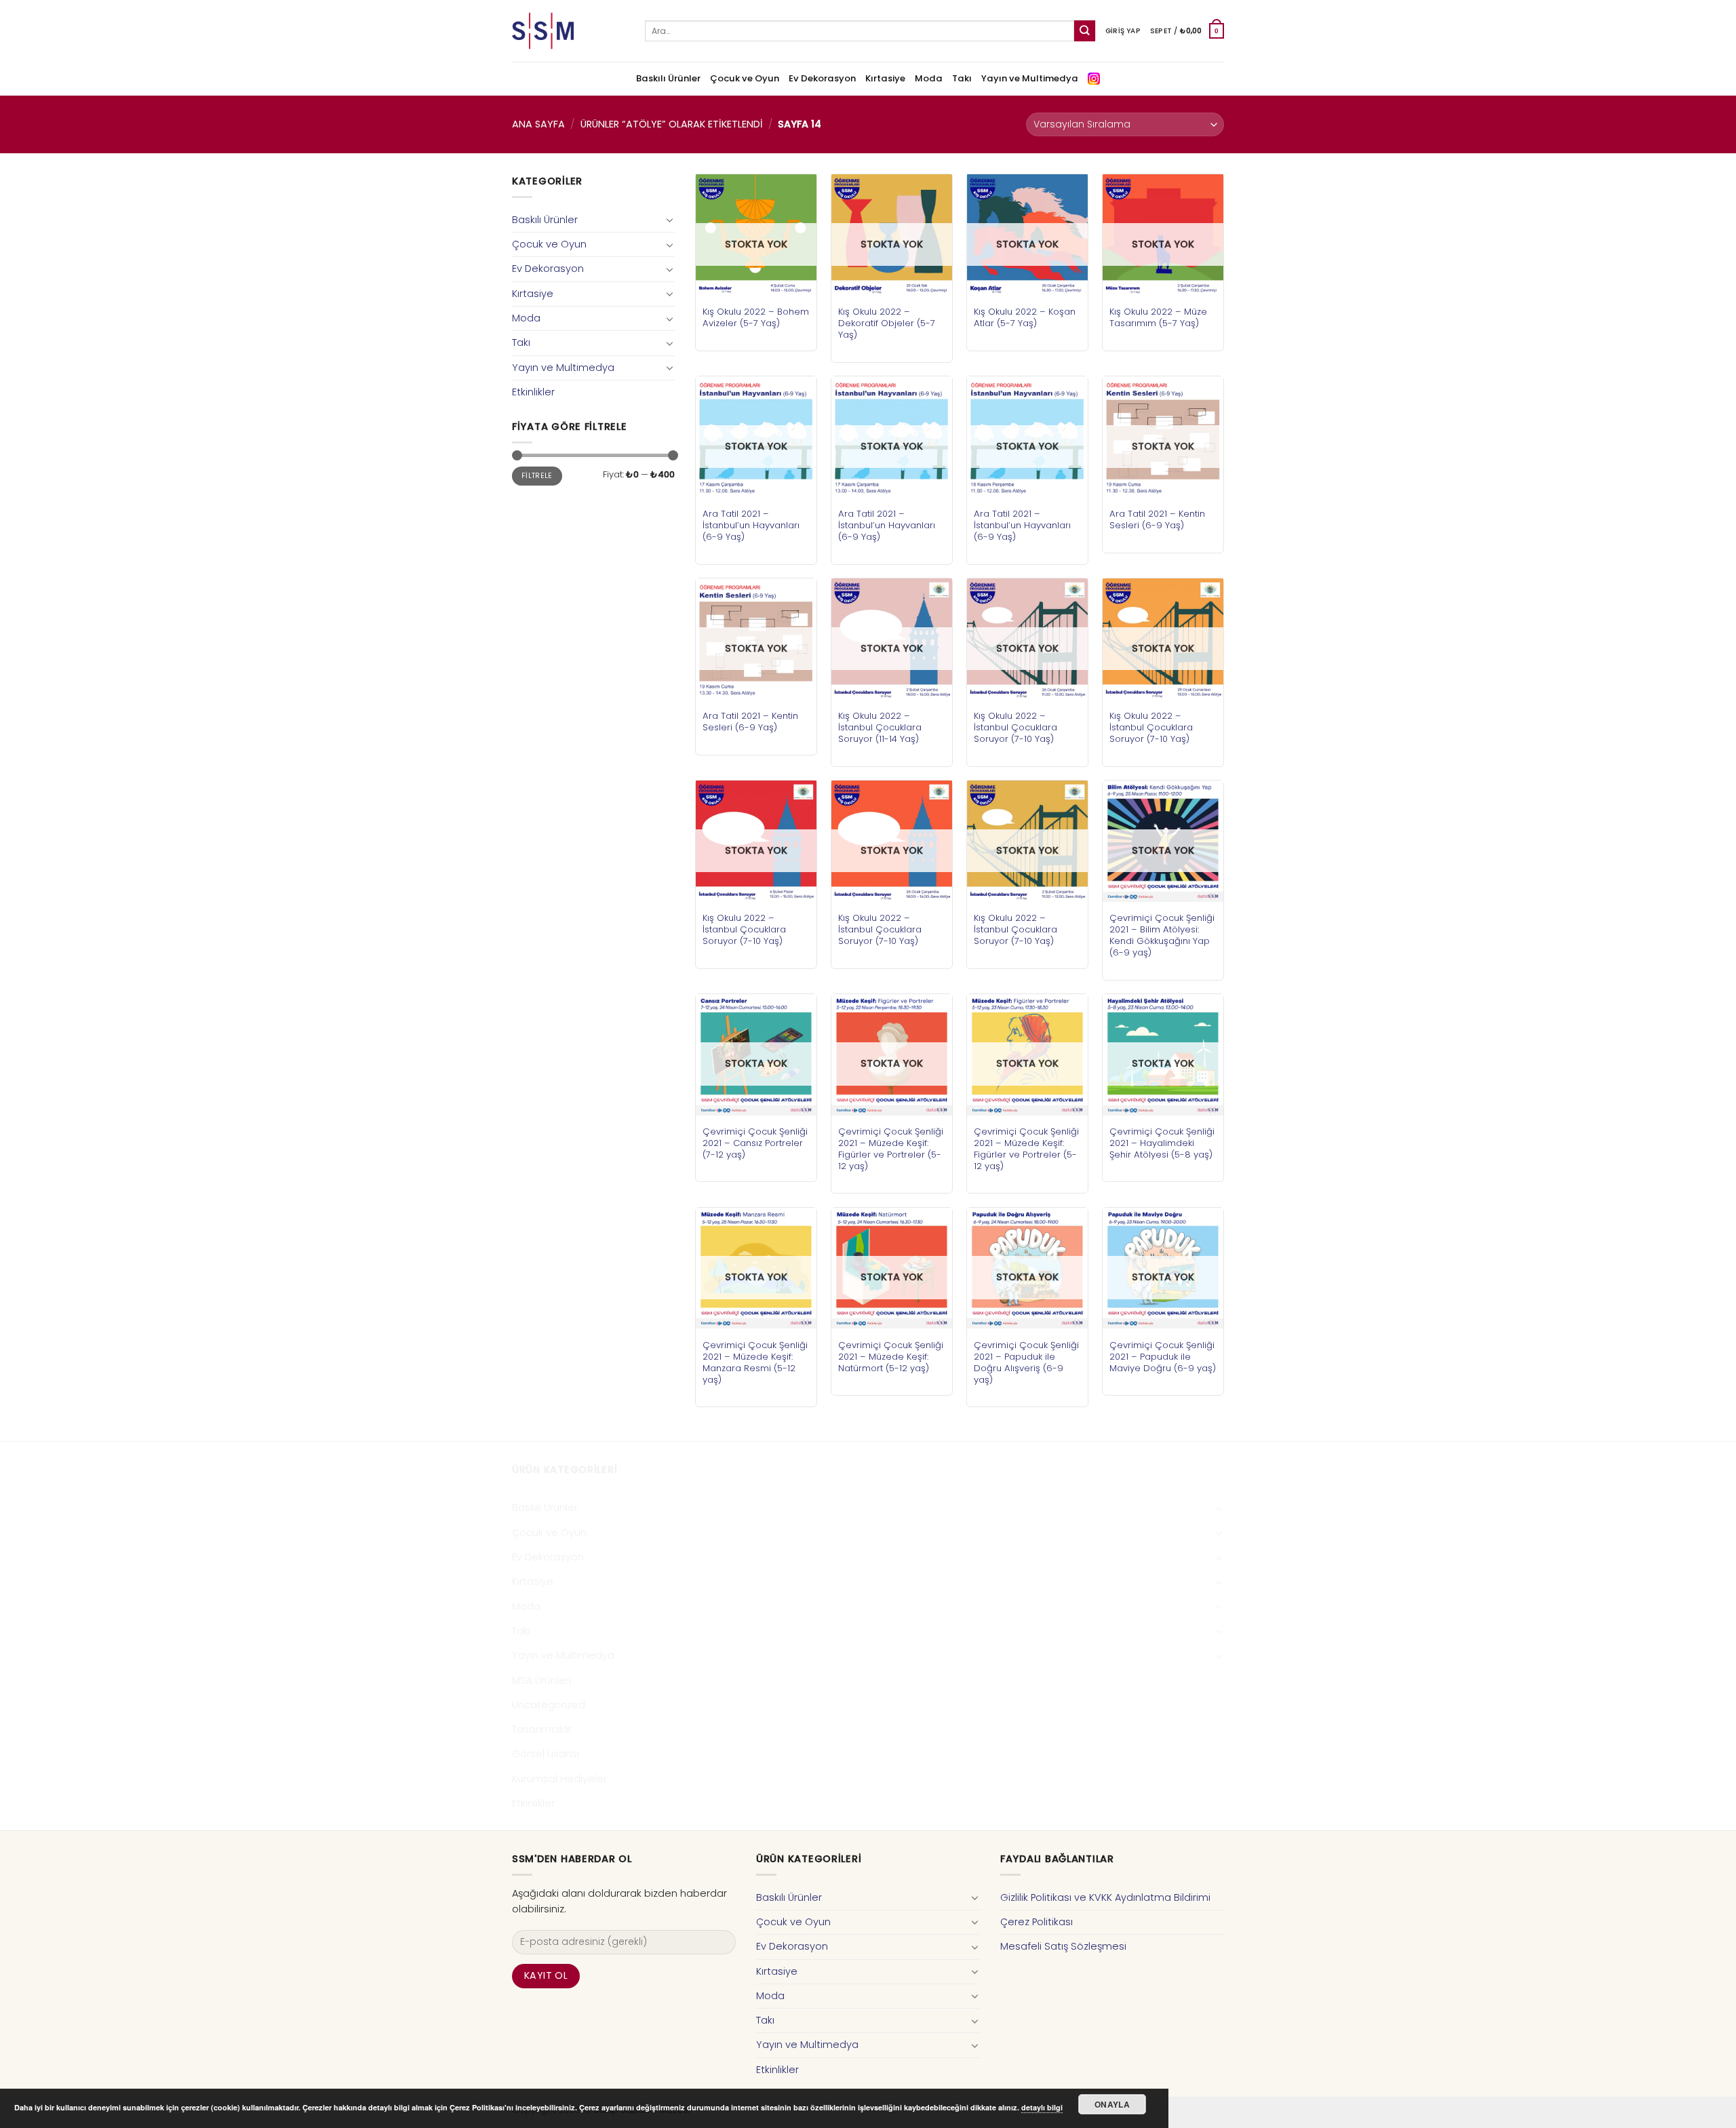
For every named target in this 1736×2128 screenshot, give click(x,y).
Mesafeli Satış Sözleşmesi (1063, 1946)
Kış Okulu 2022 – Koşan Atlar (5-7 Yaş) (1025, 317)
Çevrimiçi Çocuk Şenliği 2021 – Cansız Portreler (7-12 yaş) (755, 1143)
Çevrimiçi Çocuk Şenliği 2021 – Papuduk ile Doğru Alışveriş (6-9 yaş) (1026, 1362)
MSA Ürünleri (541, 1680)
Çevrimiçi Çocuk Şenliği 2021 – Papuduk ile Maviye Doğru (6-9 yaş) (1163, 1357)
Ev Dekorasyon (822, 78)
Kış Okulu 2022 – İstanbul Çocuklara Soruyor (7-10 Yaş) (1015, 727)
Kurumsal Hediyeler (559, 1779)
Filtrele (537, 476)
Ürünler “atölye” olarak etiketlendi (672, 124)
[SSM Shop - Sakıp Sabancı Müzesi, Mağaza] (568, 31)
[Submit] (1085, 31)
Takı (962, 78)
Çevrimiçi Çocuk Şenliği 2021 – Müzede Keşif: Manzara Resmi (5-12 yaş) (755, 1362)
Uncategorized (549, 1705)
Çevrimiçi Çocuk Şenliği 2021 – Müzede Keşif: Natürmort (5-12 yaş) (891, 1357)
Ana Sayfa (538, 124)
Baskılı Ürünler (668, 78)
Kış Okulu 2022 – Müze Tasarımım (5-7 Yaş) (1158, 317)
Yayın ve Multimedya (1030, 78)
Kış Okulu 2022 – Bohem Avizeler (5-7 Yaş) (756, 317)
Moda (929, 78)
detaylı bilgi (1042, 2107)
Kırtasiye (885, 78)
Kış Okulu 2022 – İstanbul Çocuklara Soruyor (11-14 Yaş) (880, 727)
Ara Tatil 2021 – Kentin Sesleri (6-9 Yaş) (1157, 519)
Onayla (1112, 2104)
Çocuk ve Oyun (745, 78)
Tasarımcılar (542, 1729)
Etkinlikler (533, 392)
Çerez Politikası (1037, 1922)
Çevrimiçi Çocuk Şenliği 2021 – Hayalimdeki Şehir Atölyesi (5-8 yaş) (1162, 1143)
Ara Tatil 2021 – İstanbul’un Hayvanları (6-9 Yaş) (751, 525)
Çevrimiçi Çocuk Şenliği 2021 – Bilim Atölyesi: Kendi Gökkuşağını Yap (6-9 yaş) (1162, 935)
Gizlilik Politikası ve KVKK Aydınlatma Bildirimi (1105, 1897)
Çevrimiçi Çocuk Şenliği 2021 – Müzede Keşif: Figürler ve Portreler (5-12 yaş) (891, 1149)
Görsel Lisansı (546, 1754)
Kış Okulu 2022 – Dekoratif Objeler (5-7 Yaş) (887, 323)
